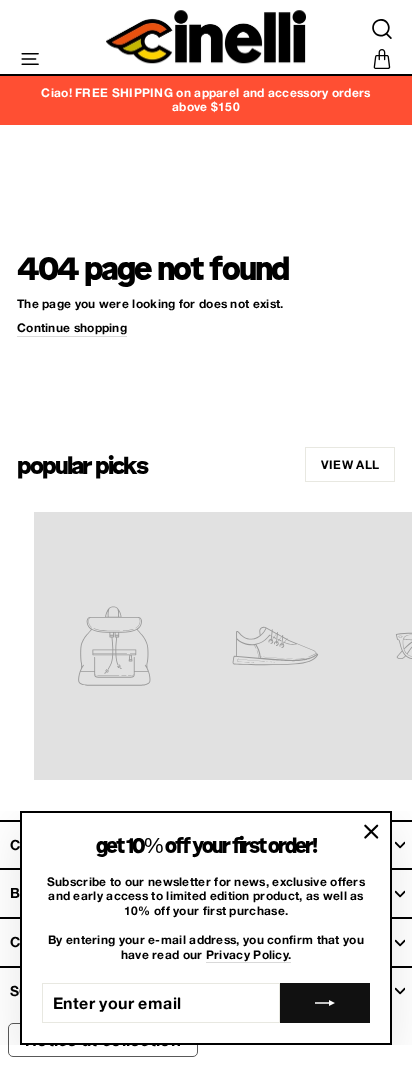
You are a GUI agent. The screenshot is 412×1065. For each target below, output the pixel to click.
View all (350, 464)
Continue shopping (72, 328)
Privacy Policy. (249, 955)
